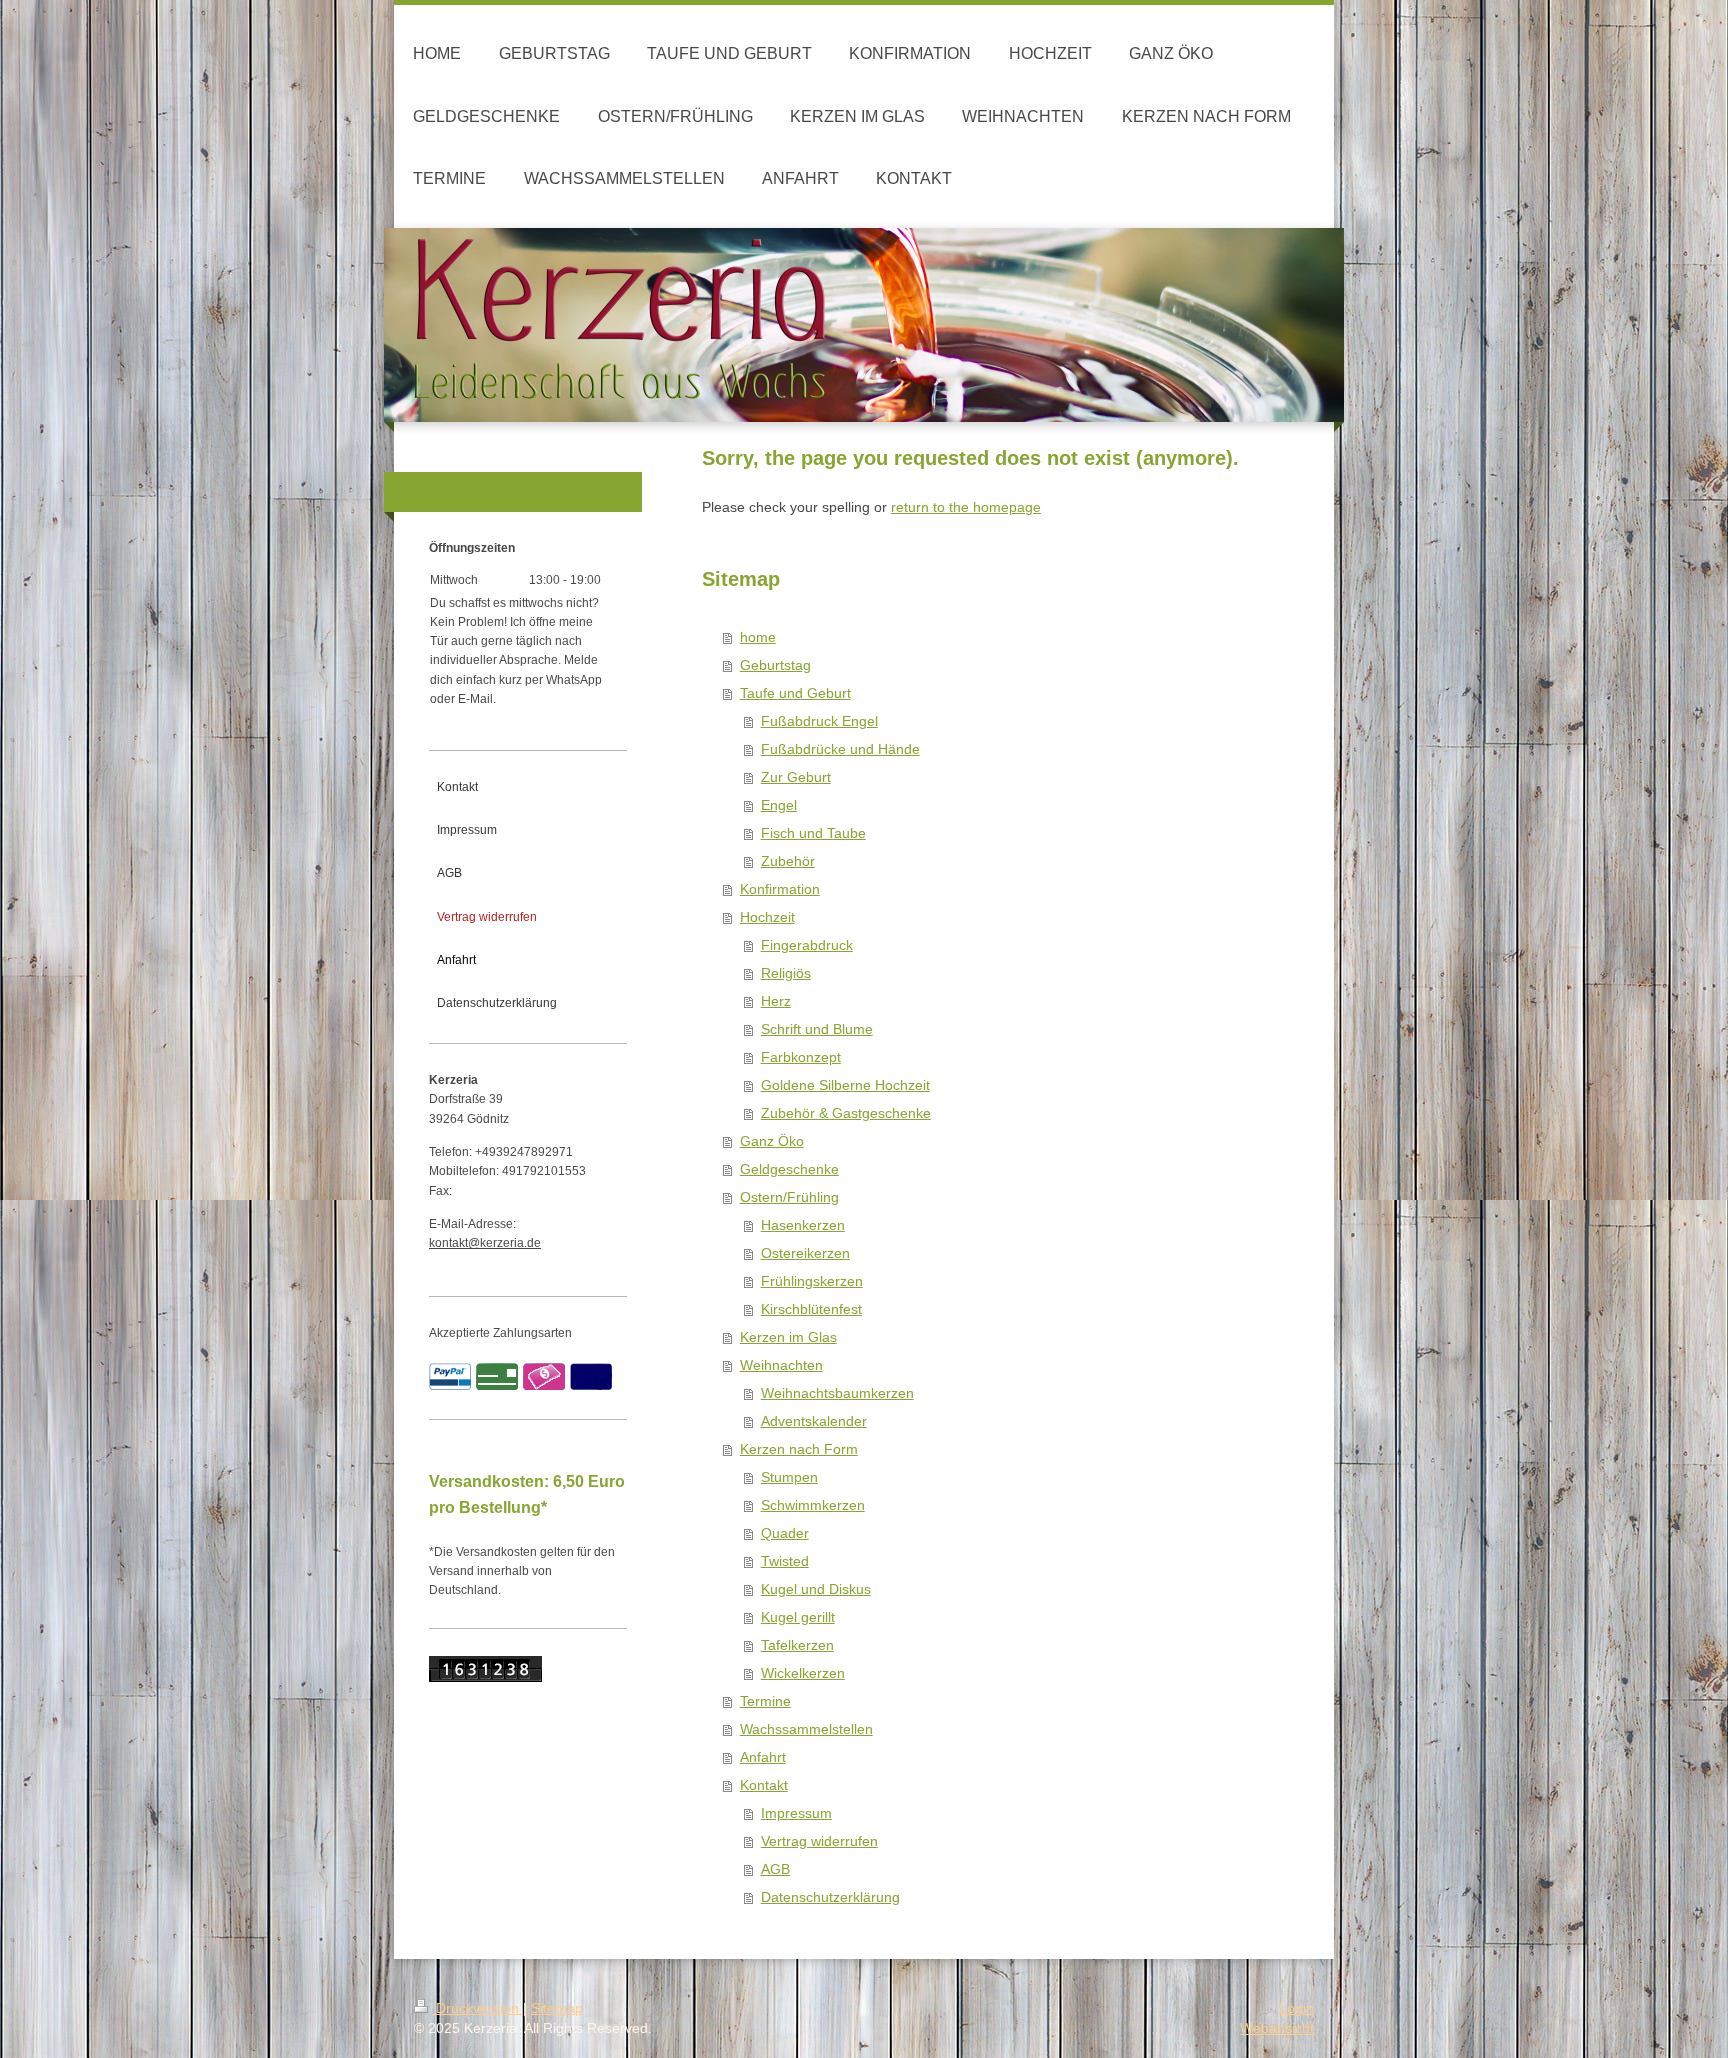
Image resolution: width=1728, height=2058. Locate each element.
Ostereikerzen (805, 1253)
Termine (765, 1701)
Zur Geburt (796, 777)
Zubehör (788, 861)
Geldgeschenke (789, 1169)
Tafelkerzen (797, 1645)
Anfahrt (763, 1757)
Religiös (786, 973)
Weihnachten (781, 1365)
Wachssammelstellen (806, 1729)
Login (1296, 2008)
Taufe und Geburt (795, 693)
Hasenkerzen (803, 1225)
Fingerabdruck (807, 945)
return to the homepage (966, 507)
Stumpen (789, 1477)
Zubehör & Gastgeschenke (846, 1113)
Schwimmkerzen (813, 1505)
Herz (776, 1001)
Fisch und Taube (813, 833)
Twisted (785, 1561)
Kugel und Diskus (816, 1589)
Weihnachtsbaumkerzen (837, 1393)
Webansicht (1277, 2028)
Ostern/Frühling (789, 1197)
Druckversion (477, 2008)
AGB (775, 1869)
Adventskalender (814, 1421)
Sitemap (557, 2008)
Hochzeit (767, 917)
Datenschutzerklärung (830, 1897)
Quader (785, 1533)
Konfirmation (780, 889)
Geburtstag (775, 665)
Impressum (796, 1813)
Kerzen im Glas (788, 1337)
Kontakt (764, 1785)
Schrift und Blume (817, 1029)
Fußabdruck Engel (819, 721)
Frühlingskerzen (812, 1281)
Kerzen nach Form (799, 1449)
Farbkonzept (801, 1057)
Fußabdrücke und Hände (840, 749)
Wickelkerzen (803, 1673)
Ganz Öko (772, 1141)
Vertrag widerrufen (819, 1841)
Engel (779, 805)
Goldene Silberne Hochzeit (845, 1085)
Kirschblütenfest (811, 1309)
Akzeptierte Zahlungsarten (500, 1333)
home (758, 637)
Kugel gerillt (798, 1617)
